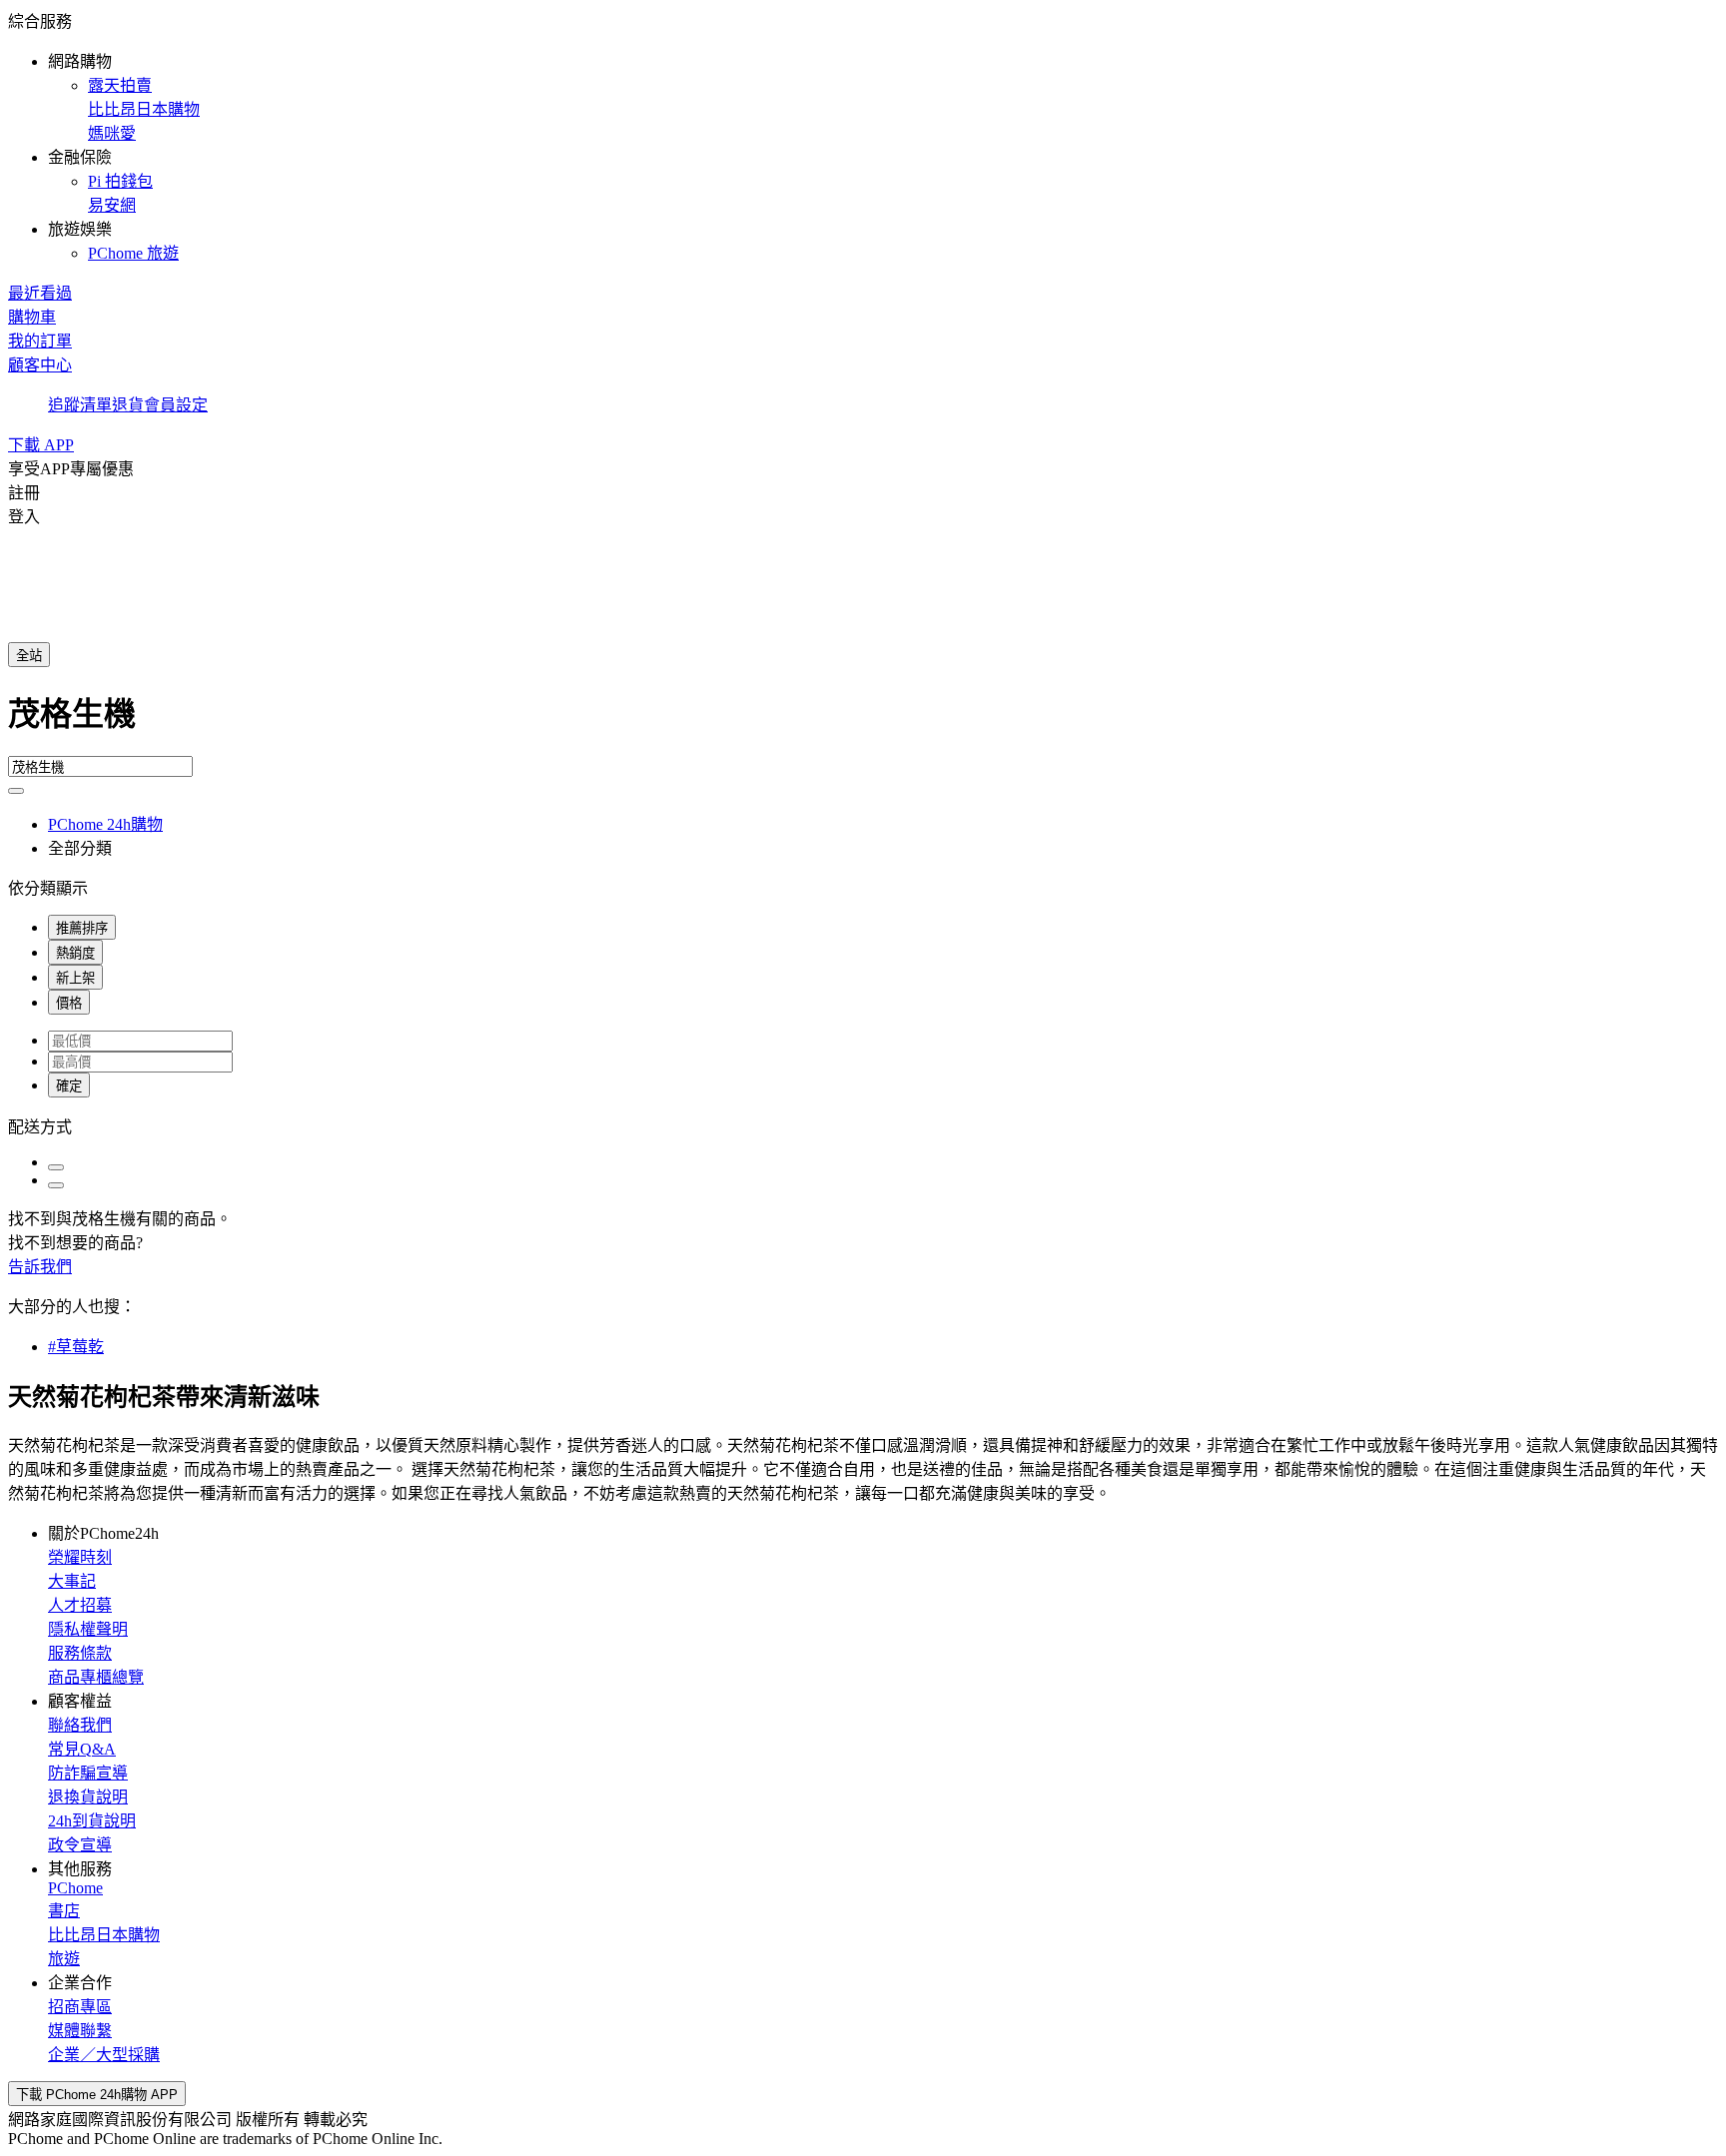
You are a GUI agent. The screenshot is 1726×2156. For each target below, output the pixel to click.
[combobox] (863, 722)
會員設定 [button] (176, 405)
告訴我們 (40, 1267)
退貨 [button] (128, 405)
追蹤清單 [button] (80, 405)
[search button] (16, 791)
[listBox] (863, 1125)
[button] (863, 136)
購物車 (32, 317)
